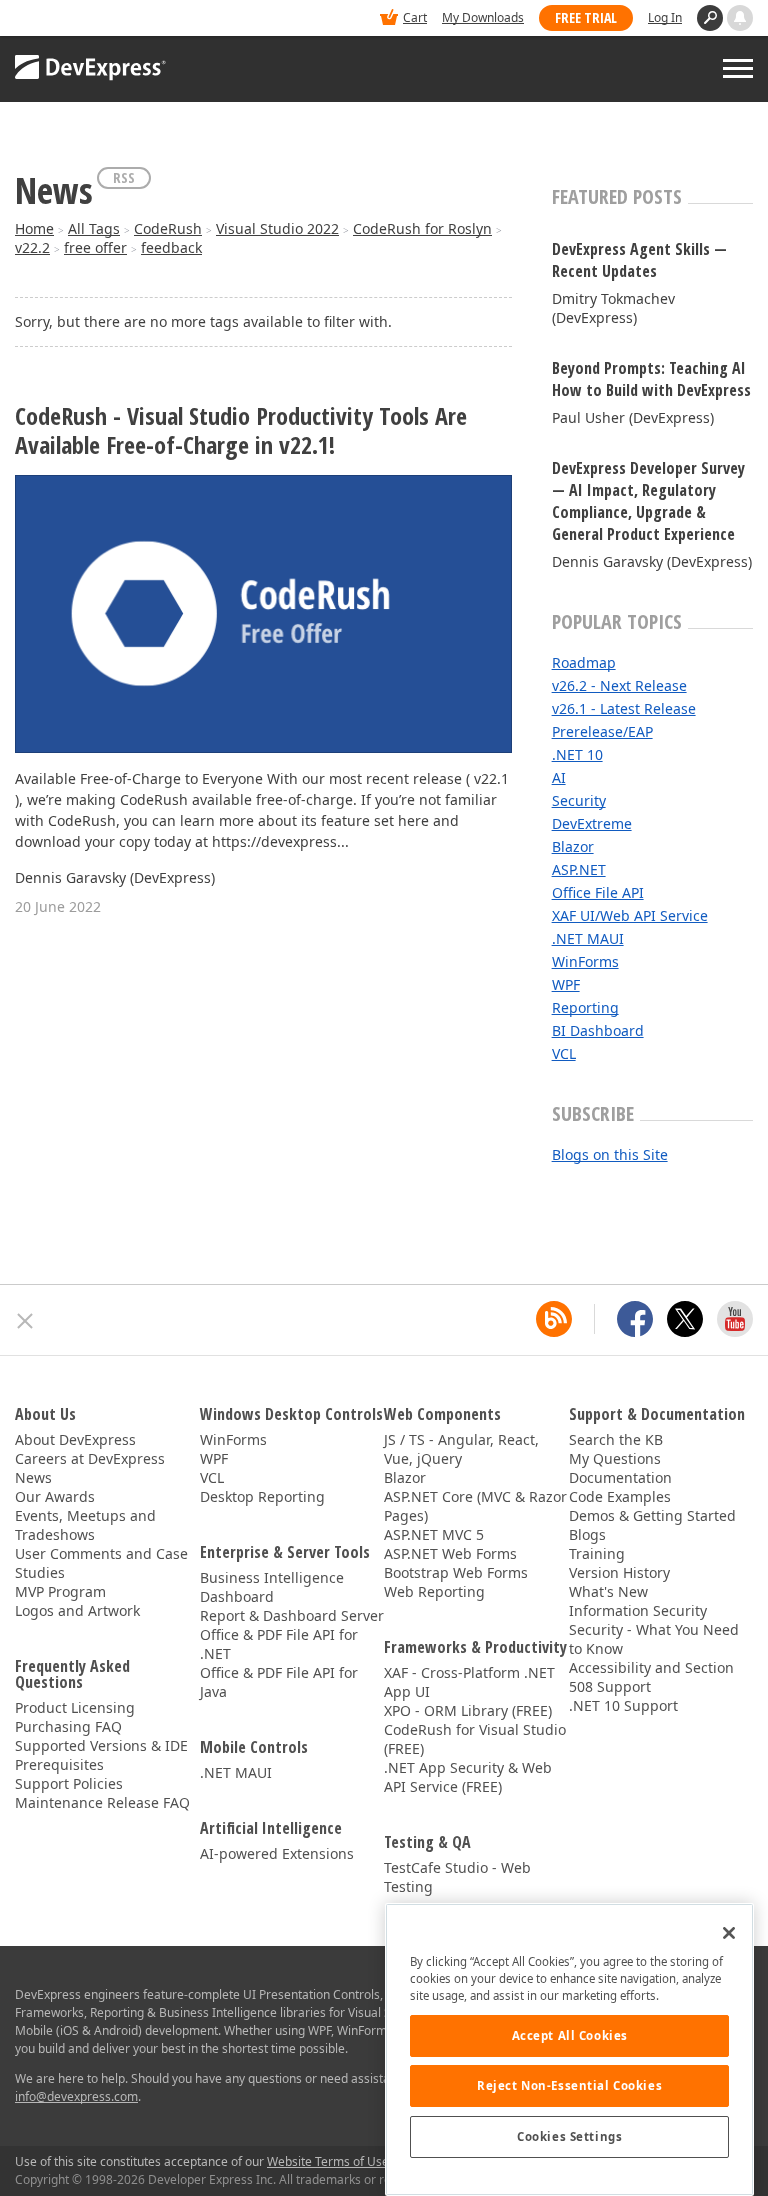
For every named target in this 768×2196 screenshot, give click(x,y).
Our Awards (55, 1496)
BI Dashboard (598, 1030)
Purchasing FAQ (68, 1726)
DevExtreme (592, 823)
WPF (566, 984)
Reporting (585, 1007)
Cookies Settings (569, 2136)
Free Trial (586, 17)
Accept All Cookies (570, 2035)
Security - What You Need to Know (654, 1639)
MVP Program (60, 1591)
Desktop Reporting (262, 1496)
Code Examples (620, 1496)
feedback (171, 247)
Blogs (587, 1534)
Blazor (573, 846)
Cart (415, 17)
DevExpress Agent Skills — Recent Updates (639, 260)
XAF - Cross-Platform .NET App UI (469, 1682)
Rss (124, 177)
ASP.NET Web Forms (450, 1553)
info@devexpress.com (76, 2096)
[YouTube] (735, 1319)
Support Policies (69, 1783)
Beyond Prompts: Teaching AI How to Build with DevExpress (651, 379)
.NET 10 (577, 754)
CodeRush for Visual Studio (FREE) (475, 1739)
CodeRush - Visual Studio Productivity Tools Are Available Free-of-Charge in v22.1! (241, 431)
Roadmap (584, 662)
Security (579, 800)
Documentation (620, 1477)
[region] (569, 2049)
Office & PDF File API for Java (279, 1682)
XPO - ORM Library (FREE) (468, 1710)
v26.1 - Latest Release (624, 708)
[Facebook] (635, 1319)
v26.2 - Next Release (619, 685)
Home (34, 228)
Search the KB (616, 1439)
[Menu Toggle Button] (738, 68)
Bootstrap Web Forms (456, 1572)
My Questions (615, 1458)
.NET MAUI (588, 938)
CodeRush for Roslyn (422, 228)
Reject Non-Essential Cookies (569, 2085)
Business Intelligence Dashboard (272, 1587)
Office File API (598, 892)
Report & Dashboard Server (292, 1615)
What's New (608, 1591)
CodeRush (168, 228)
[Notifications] (740, 18)
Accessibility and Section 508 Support (651, 1677)
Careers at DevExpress (90, 1458)
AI (559, 777)
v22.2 (32, 247)
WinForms (585, 961)
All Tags (94, 228)
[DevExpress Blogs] (554, 1319)
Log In (665, 17)
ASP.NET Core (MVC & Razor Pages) (475, 1506)
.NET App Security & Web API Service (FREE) (468, 1777)
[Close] (729, 1933)
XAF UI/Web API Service (630, 915)
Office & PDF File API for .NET (279, 1644)
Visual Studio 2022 (277, 228)
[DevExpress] (76, 19)
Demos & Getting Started (652, 1515)
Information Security (638, 1610)
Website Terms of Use (328, 2161)
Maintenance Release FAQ (102, 1802)
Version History (619, 1572)
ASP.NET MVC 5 (434, 1534)
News (33, 1477)
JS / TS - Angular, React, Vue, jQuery (461, 1449)
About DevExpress (75, 1439)
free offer (95, 247)
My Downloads (483, 17)
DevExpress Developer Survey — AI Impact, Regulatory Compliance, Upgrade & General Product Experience (648, 501)
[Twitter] (685, 1319)
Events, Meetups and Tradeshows (85, 1525)
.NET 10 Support (623, 1705)
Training (597, 1553)
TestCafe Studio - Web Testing (457, 1877)
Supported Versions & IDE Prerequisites (101, 1755)
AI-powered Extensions (277, 1853)
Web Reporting (434, 1591)
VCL (564, 1053)
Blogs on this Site (610, 1154)
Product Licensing (75, 1707)
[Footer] (25, 1321)
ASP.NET (579, 869)
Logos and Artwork (77, 1610)
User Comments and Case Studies (101, 1563)
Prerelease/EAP (602, 731)
